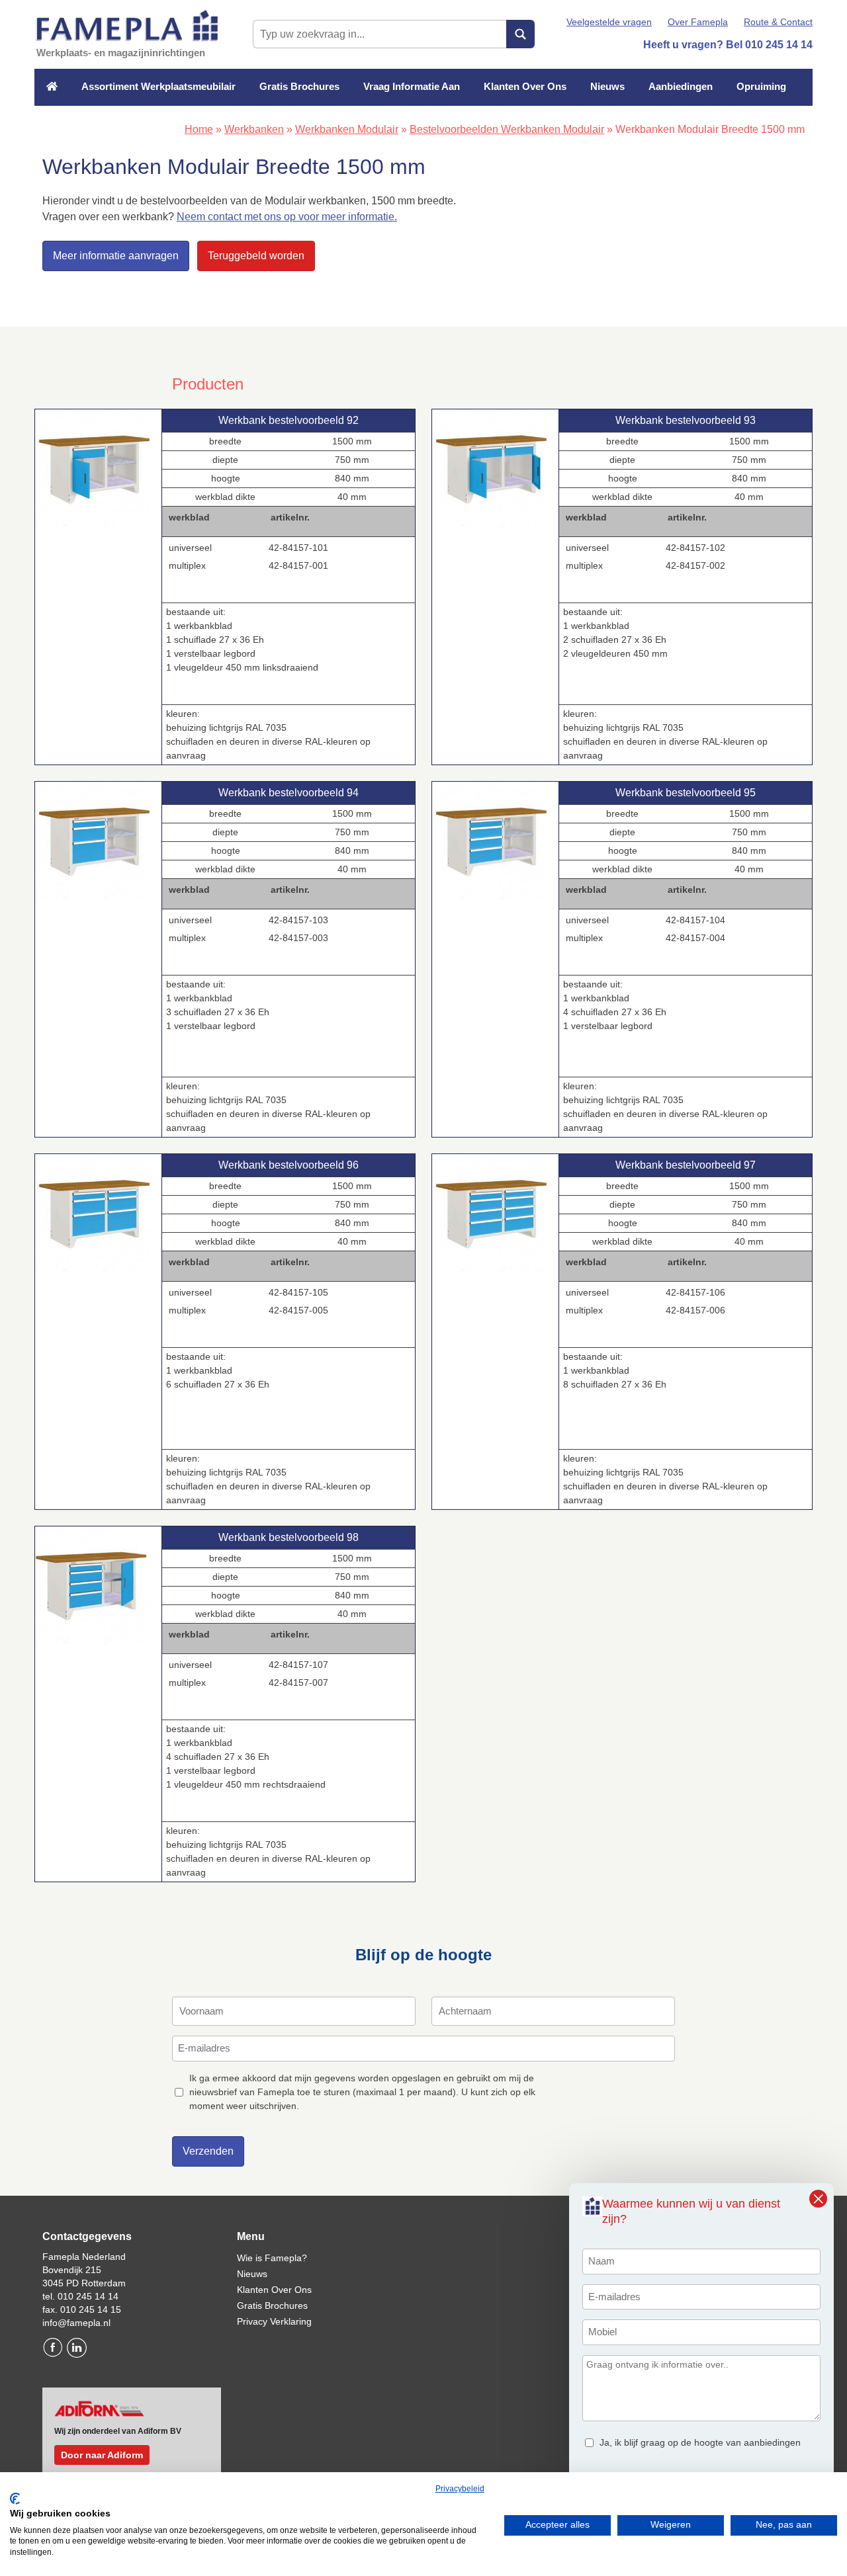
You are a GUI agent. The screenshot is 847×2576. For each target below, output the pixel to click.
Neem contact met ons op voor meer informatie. (287, 217)
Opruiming (761, 86)
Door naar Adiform (102, 2455)
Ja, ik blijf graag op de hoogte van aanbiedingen (700, 2442)
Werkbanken (254, 129)
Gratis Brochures (299, 86)
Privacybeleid (460, 2489)
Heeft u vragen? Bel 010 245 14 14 (728, 45)
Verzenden (208, 2151)
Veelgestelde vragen (609, 22)
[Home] (52, 87)
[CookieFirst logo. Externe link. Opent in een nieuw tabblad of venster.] (15, 2499)
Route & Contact (778, 22)
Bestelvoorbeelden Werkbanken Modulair (507, 129)
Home (199, 129)
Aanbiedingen (681, 86)
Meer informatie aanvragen (116, 256)
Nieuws (607, 86)
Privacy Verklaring (274, 2321)
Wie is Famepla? (272, 2258)
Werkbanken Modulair (347, 129)
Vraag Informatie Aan (412, 86)
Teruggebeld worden (256, 256)
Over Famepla (698, 22)
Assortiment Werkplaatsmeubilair (158, 86)
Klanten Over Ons (525, 86)
